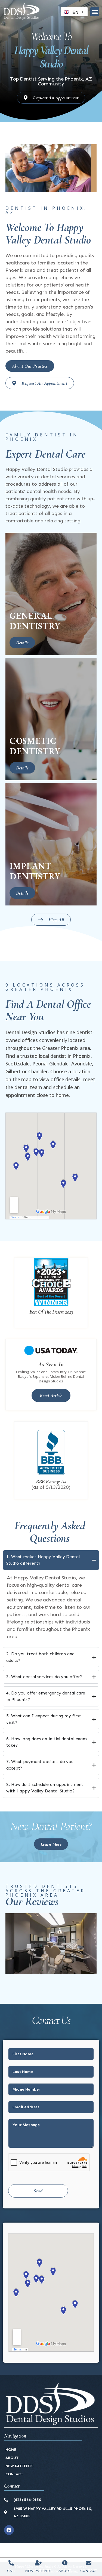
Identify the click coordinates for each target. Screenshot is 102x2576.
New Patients (38, 2571)
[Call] (11, 2563)
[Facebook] (9, 2530)
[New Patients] (38, 2563)
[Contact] (89, 2563)
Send (38, 2191)
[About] (65, 2563)
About (65, 2571)
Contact (89, 2571)
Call (11, 2571)
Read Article (51, 1395)
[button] (95, 12)
